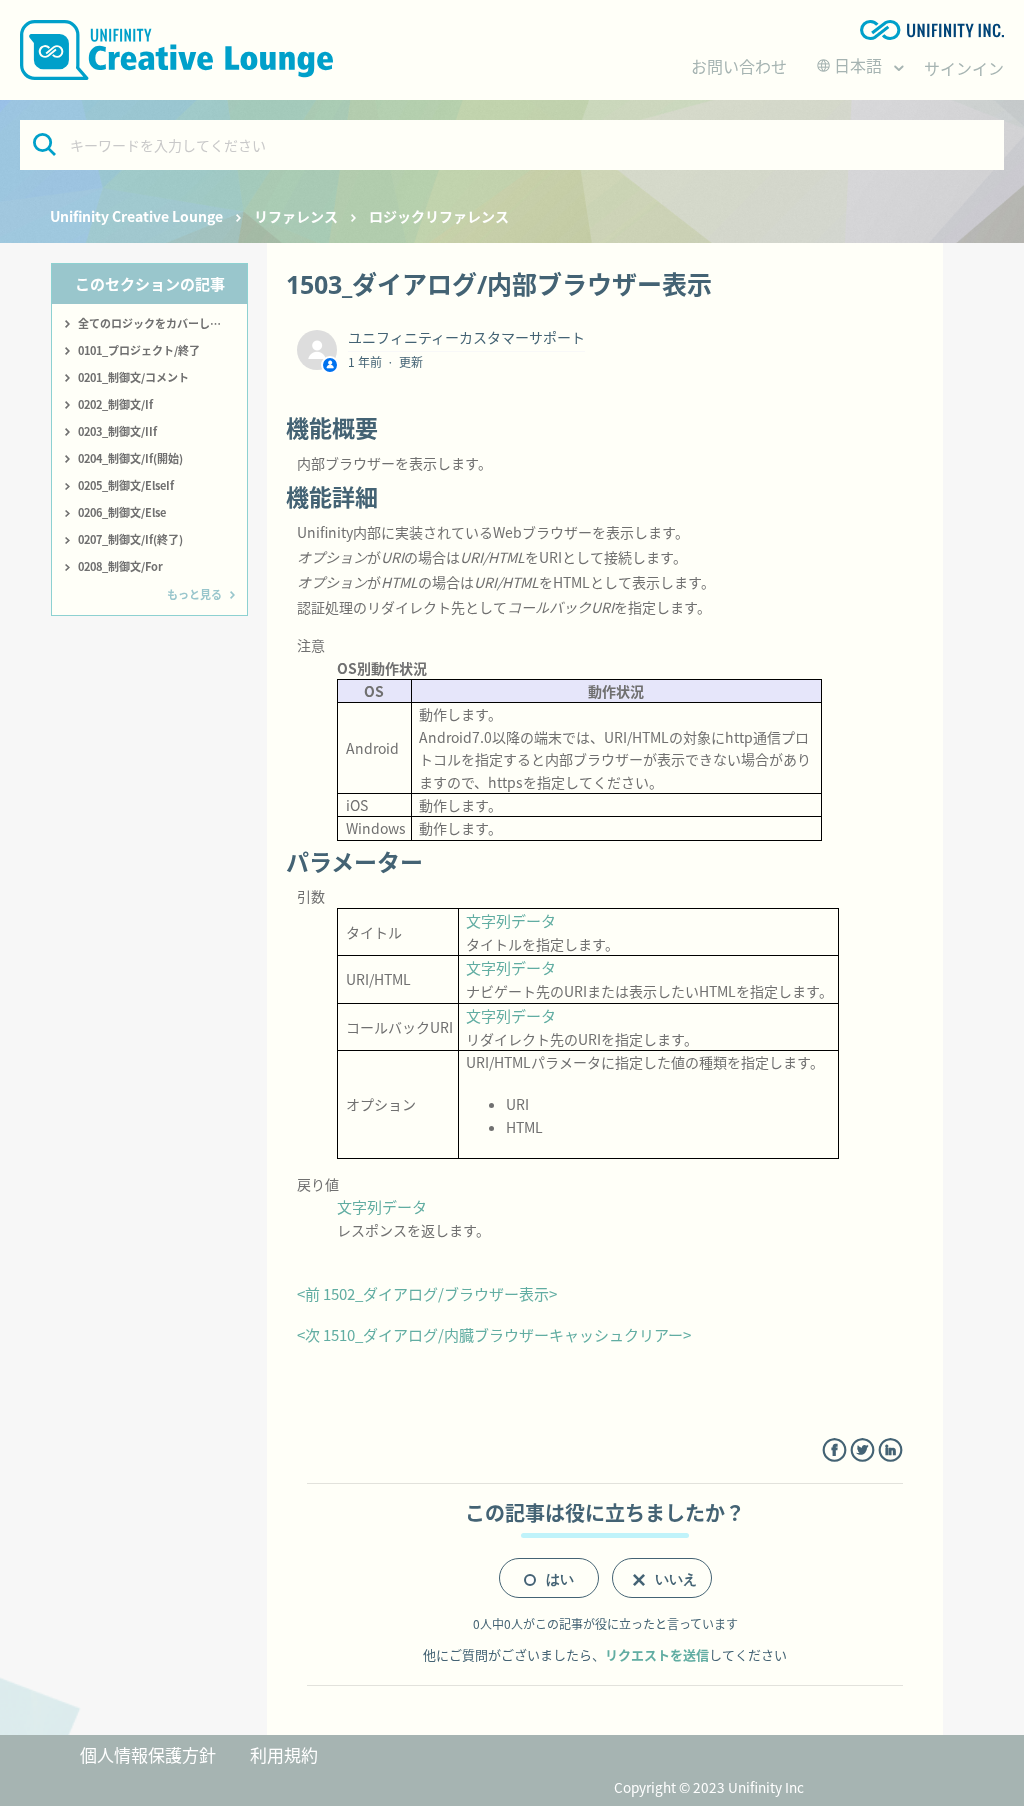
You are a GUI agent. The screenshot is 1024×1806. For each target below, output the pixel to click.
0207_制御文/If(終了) (130, 539)
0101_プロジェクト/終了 (139, 350)
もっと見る (194, 594)
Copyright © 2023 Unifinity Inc (709, 1787)
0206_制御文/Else (122, 512)
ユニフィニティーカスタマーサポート (466, 337)
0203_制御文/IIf (117, 431)
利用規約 (284, 1754)
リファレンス (296, 216)
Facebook (834, 1450)
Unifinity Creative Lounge (136, 216)
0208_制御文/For (120, 566)
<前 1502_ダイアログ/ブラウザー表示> (427, 1293)
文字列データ (511, 920)
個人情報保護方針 (148, 1754)
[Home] (176, 50)
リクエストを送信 (657, 1654)
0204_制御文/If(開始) (130, 458)
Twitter (862, 1450)
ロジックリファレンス (439, 216)
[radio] (549, 1578)
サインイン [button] (964, 68)
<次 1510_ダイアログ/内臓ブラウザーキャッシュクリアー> (494, 1334)
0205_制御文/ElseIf (126, 485)
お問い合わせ (739, 66)
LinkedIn (890, 1450)
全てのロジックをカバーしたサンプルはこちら (162, 323)
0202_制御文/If (115, 404)
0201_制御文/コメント (133, 377)
